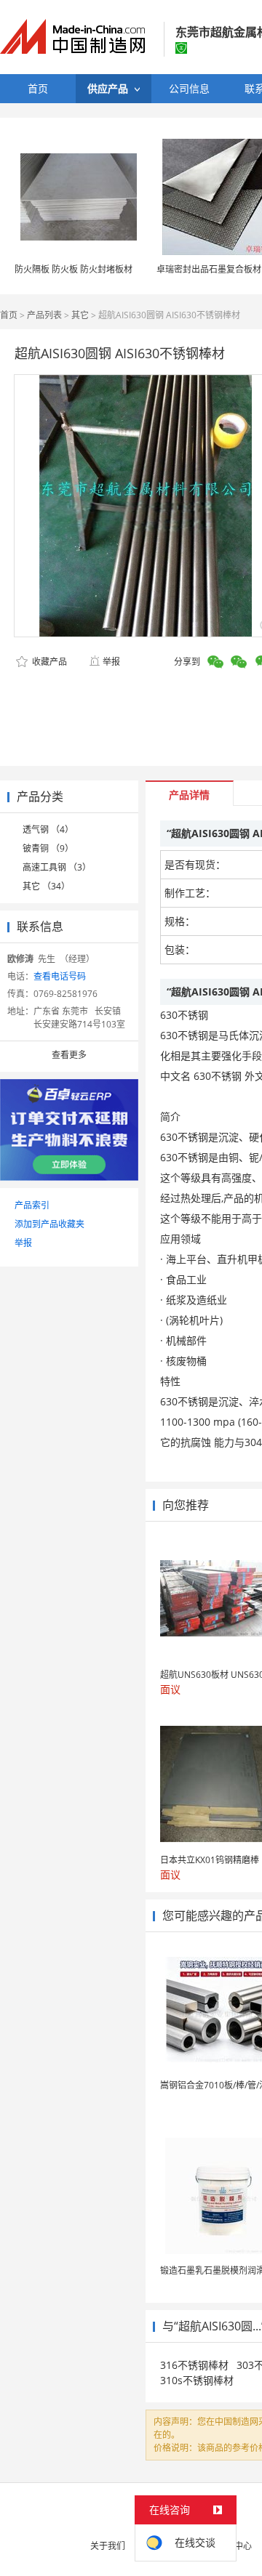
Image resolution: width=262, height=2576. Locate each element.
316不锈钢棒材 (194, 2365)
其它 (80, 315)
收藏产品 (48, 662)
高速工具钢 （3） (57, 867)
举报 (111, 662)
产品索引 (32, 1205)
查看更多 (69, 1055)
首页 (9, 315)
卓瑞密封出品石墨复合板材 (209, 269)
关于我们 (108, 2546)
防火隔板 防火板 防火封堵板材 (74, 269)
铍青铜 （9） (48, 848)
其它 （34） (46, 886)
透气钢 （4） (48, 829)
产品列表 (44, 315)
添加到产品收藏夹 (49, 1224)
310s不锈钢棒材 (197, 2380)
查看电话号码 (60, 976)
